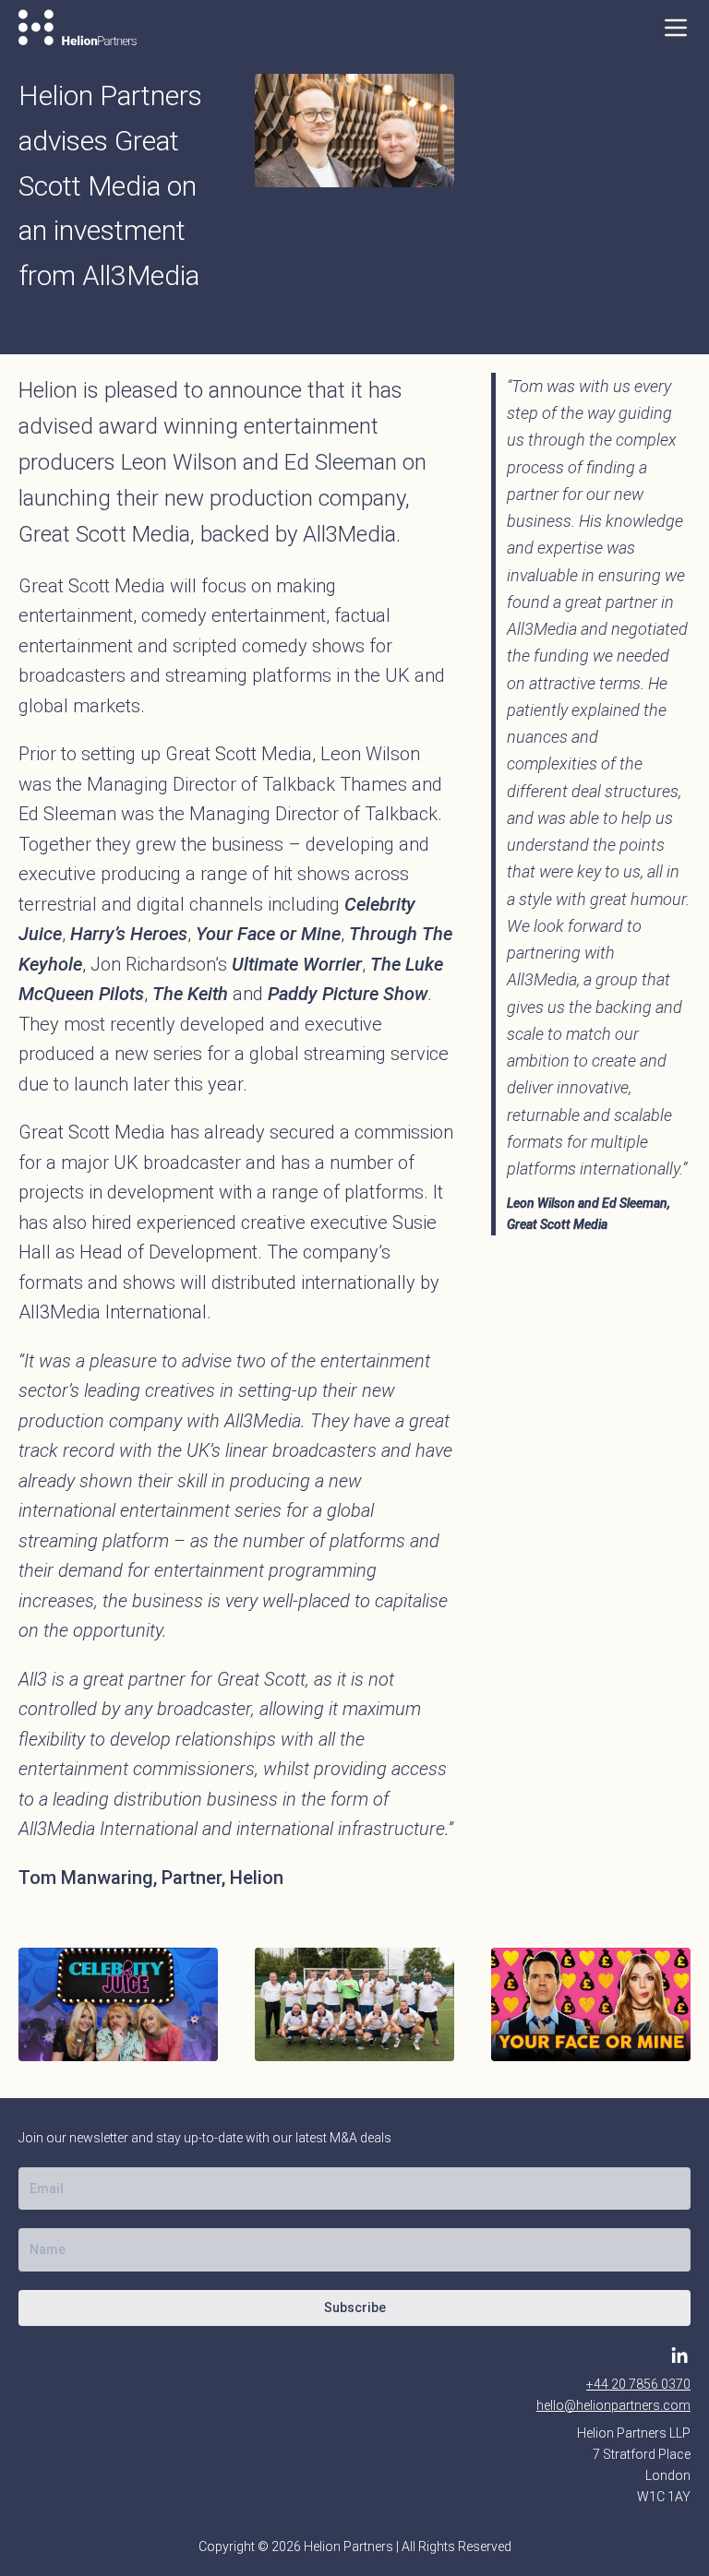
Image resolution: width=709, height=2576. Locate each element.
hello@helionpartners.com (613, 2405)
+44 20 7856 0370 (638, 2384)
